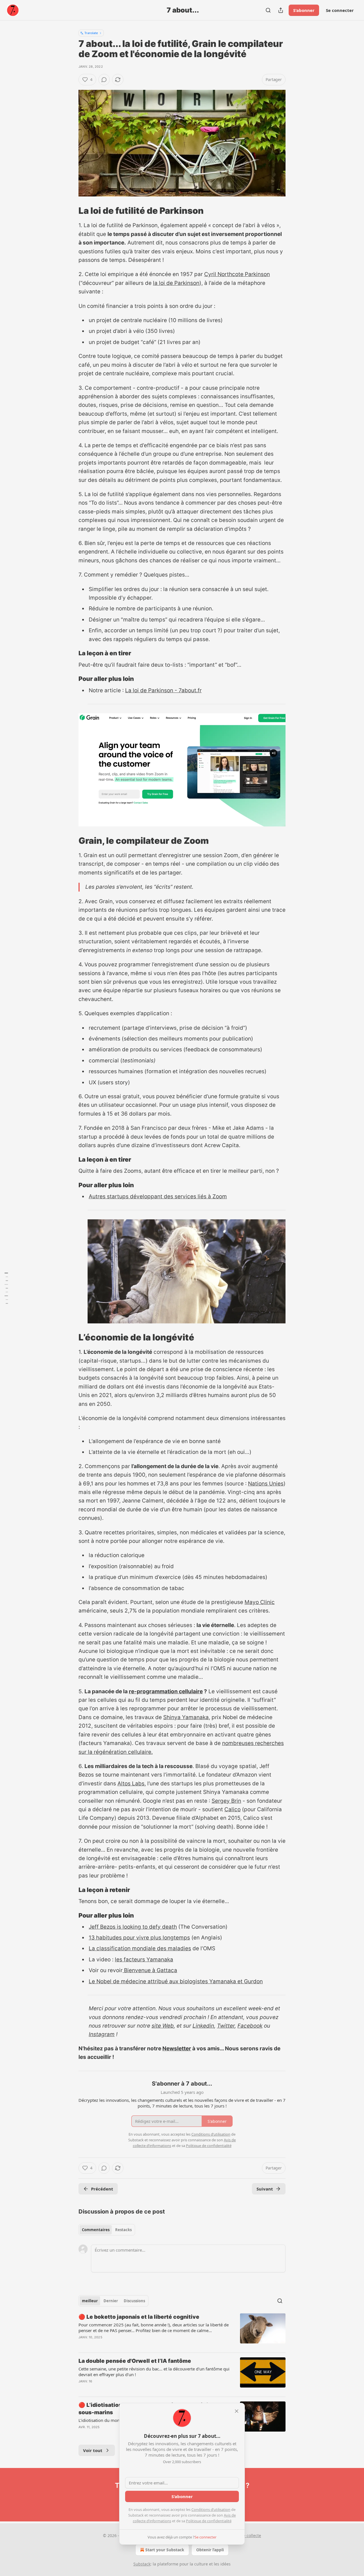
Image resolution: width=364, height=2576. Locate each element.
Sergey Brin (226, 1801)
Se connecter (340, 10)
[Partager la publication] (281, 10)
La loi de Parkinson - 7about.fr (163, 690)
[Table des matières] (6, 1288)
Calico (232, 1809)
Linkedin (203, 2026)
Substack (142, 2564)
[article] (182, 2331)
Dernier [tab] (111, 2301)
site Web (163, 2026)
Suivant (265, 2189)
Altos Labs (131, 1784)
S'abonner (304, 10)
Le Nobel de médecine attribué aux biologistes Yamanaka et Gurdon (176, 1981)
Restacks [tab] (123, 2230)
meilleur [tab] (90, 2301)
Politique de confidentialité (209, 2521)
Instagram (102, 2034)
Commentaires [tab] (96, 2230)
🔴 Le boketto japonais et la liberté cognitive (139, 2317)
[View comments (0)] (104, 80)
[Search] (268, 10)
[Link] (71, 211)
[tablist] (107, 2230)
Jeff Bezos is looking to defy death (133, 1927)
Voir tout (93, 2450)
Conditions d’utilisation (211, 2509)
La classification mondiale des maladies (140, 1948)
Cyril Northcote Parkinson (237, 274)
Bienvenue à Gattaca (150, 1970)
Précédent (102, 2189)
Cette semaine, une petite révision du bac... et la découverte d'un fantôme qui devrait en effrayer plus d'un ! (154, 2372)
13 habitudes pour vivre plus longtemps (139, 1938)
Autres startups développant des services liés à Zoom (158, 1196)
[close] (237, 2411)
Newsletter (177, 2048)
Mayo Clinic (260, 1602)
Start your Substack (165, 2550)
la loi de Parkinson (176, 283)
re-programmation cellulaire (166, 1691)
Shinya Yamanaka (186, 1717)
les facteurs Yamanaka (144, 1960)
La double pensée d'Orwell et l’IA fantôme (135, 2361)
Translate (91, 33)
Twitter (226, 2026)
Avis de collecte (246, 2535)
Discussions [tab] (134, 2301)
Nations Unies (266, 1484)
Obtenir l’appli (210, 2550)
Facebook (250, 2026)
